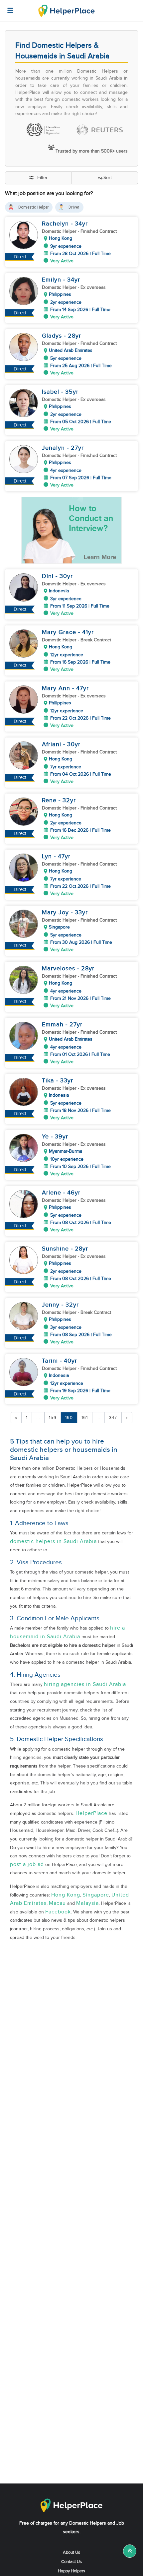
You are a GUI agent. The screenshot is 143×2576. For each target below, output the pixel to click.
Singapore (96, 1895)
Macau (57, 1903)
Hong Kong (66, 1895)
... (38, 1418)
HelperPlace (91, 1813)
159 (53, 1418)
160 (69, 1418)
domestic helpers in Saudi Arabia (53, 1542)
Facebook (58, 1912)
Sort (108, 178)
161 (85, 1418)
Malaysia (87, 1903)
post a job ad (27, 1865)
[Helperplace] (7, 7)
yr (85, 224)
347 (113, 1418)
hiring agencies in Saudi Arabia (85, 1684)
